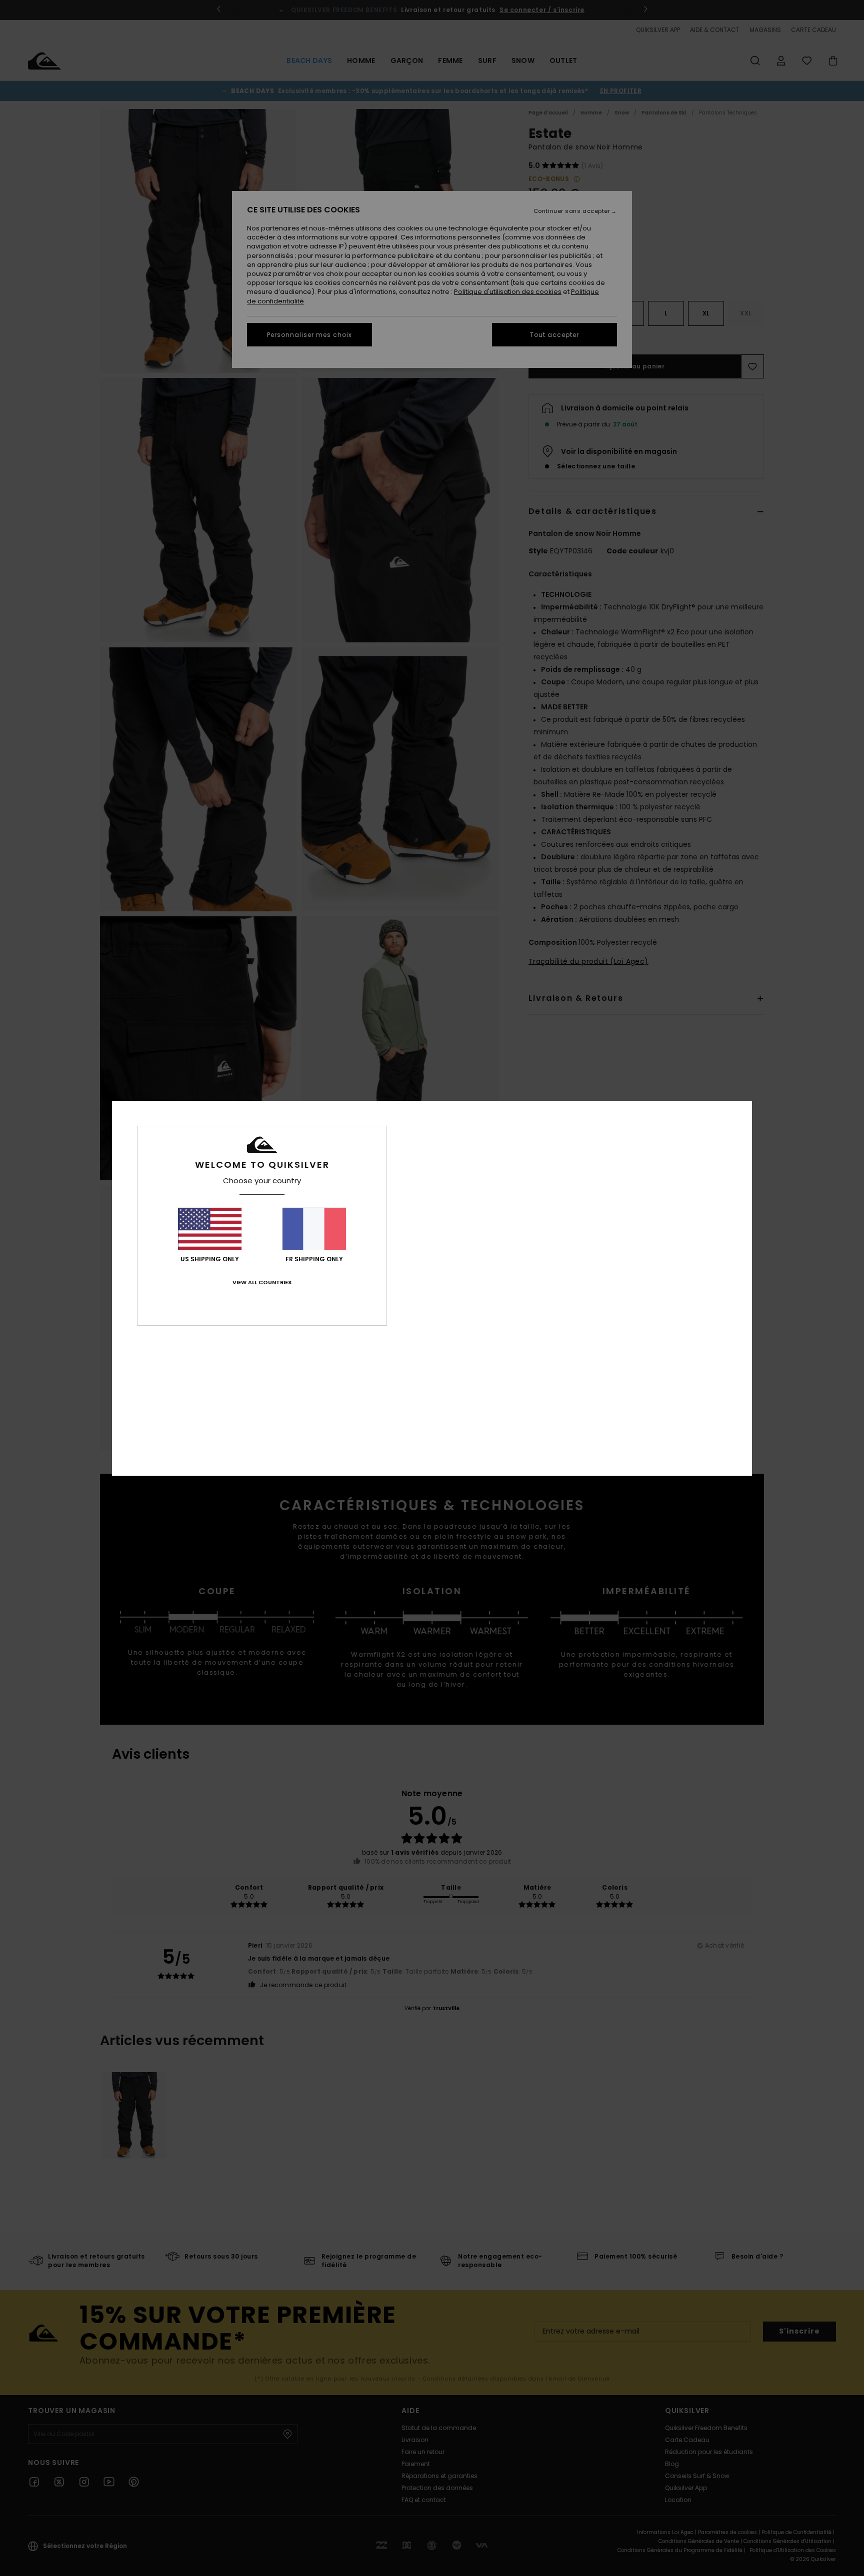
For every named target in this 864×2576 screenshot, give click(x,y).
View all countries (262, 1282)
